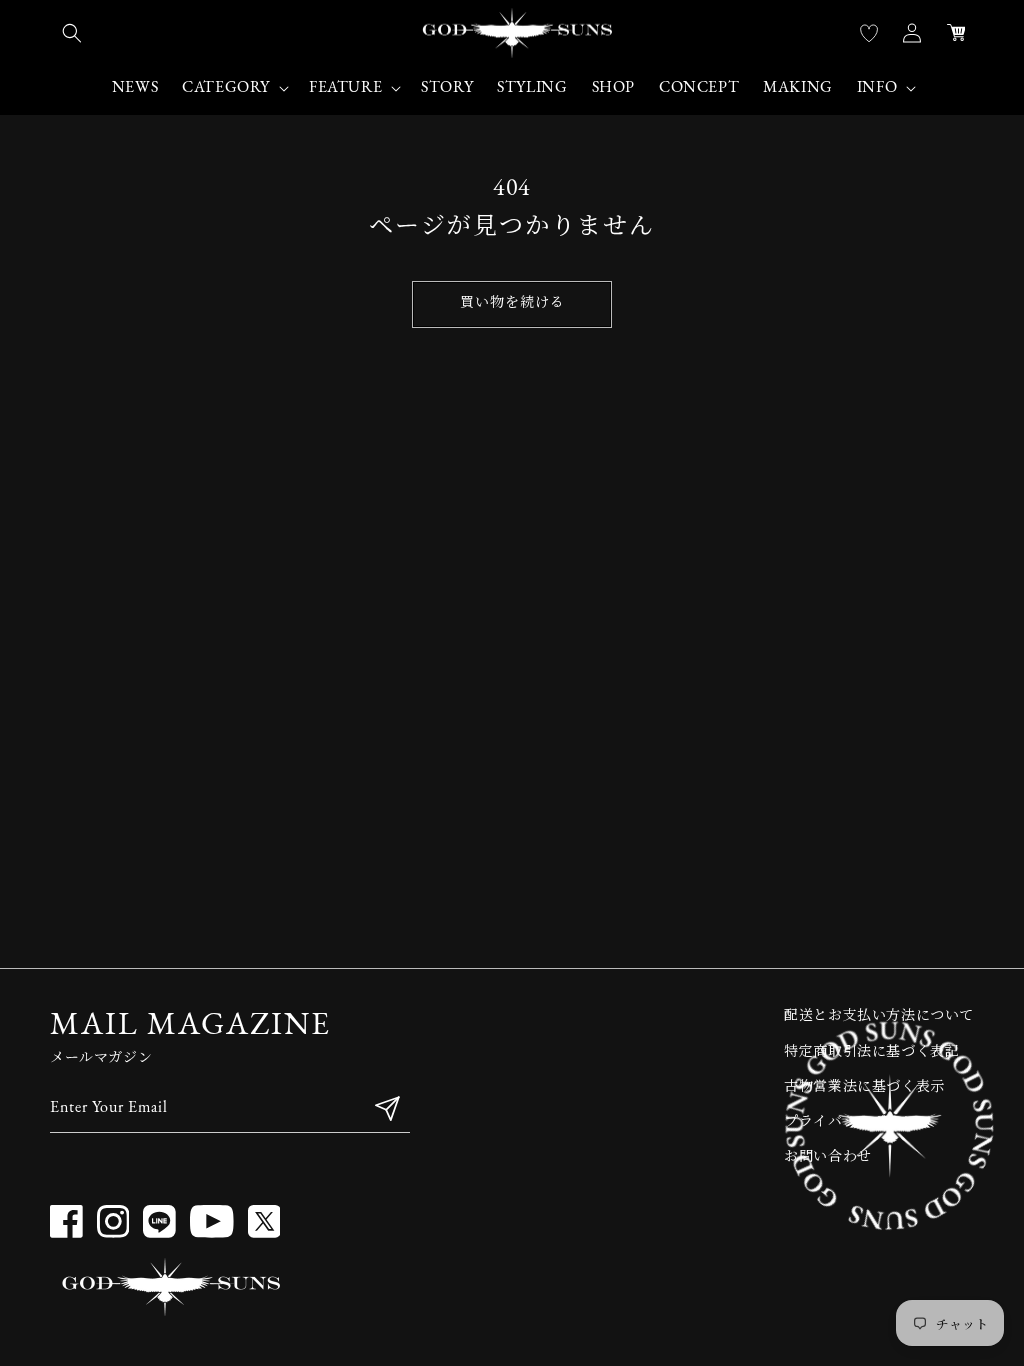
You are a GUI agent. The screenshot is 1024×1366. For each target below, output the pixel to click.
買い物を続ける (512, 303)
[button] (72, 33)
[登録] (387, 1108)
